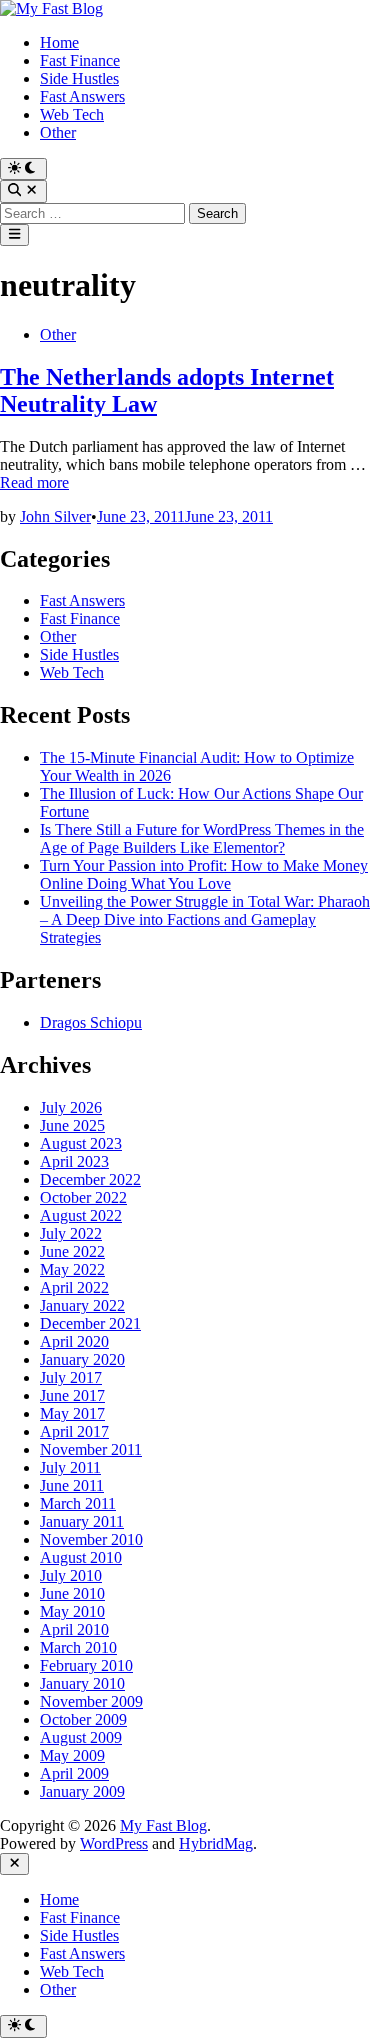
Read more (34, 482)
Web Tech (72, 114)
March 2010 (78, 1647)
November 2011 (91, 1449)
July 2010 (71, 1575)
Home (59, 42)
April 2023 (74, 1161)
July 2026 (71, 1107)
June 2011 (72, 1485)
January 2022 (82, 1305)
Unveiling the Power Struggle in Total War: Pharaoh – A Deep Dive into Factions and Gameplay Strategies (205, 919)
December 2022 (90, 1179)
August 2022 (81, 1215)
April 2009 (74, 1773)
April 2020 (74, 1341)
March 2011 (78, 1503)
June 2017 (72, 1395)
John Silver (55, 516)
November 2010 (91, 1539)
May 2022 (72, 1269)
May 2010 (72, 1611)
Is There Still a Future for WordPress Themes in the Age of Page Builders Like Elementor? (202, 838)
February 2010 (86, 1665)
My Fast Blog (163, 1825)
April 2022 (74, 1287)
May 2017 (72, 1413)
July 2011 (70, 1467)
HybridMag (216, 1843)
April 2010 (74, 1629)
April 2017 (74, 1431)
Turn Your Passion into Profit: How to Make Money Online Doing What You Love (204, 874)
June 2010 (72, 1593)
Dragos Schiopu (91, 1022)
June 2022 (72, 1251)
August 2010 (81, 1557)
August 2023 (81, 1143)
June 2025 (72, 1125)
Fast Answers (82, 96)
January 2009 (82, 1791)
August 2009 (81, 1737)
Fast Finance (80, 60)
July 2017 (71, 1377)
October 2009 (83, 1719)
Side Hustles (79, 78)
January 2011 (82, 1521)
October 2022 (83, 1197)
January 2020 (82, 1359)
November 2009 (91, 1701)
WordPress (114, 1843)
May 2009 (72, 1755)
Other (58, 132)
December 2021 (90, 1323)
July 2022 (71, 1233)
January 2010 (82, 1683)
